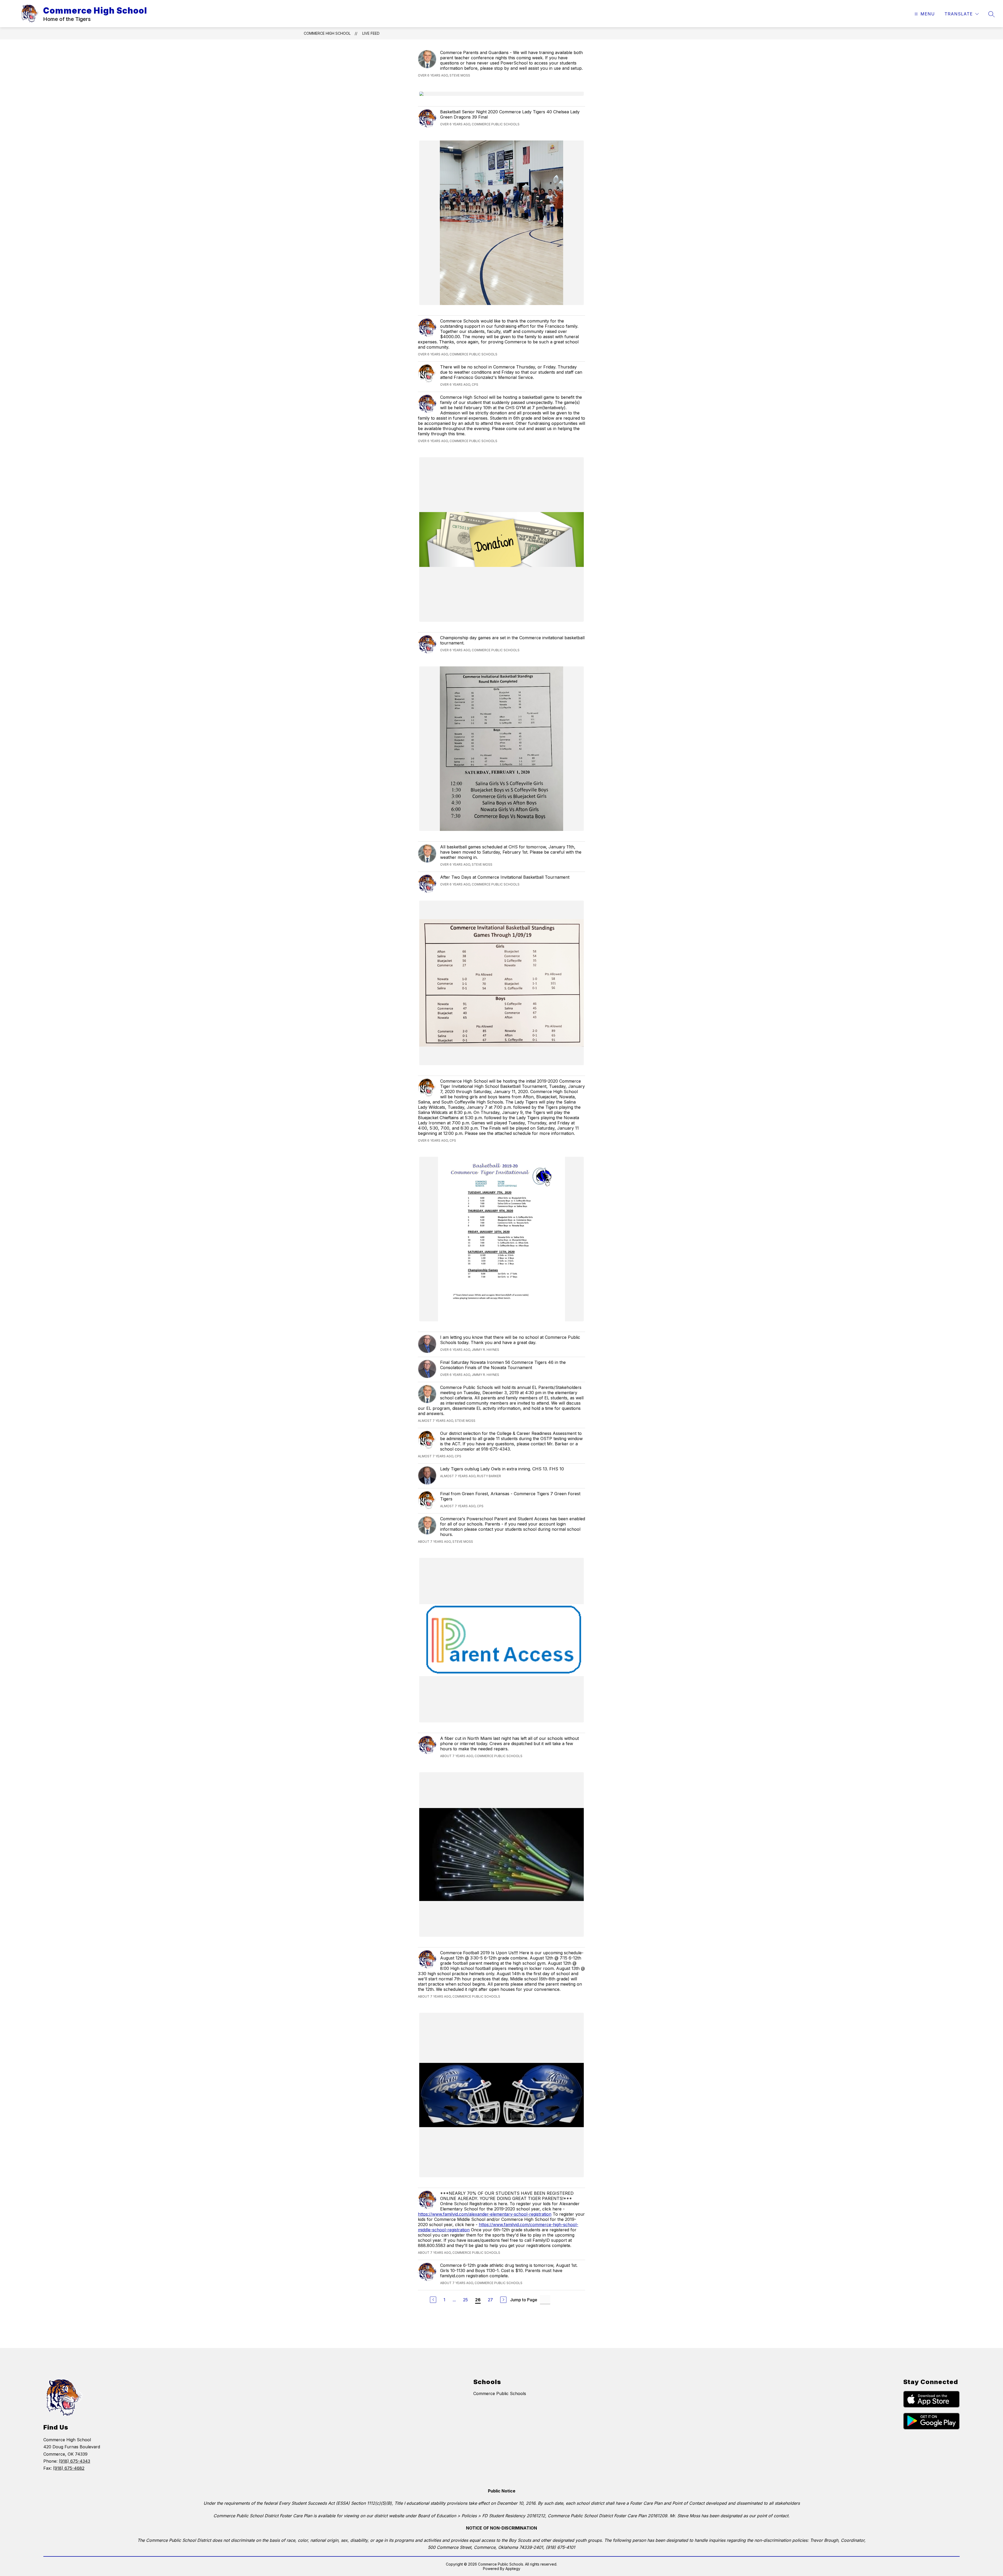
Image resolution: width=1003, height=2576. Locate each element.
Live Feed (371, 33)
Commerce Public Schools (500, 2393)
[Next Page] (503, 2300)
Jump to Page (524, 2300)
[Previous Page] (433, 2300)
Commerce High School (327, 33)
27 (490, 2300)
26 (478, 2300)
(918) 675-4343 (74, 2461)
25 (465, 2300)
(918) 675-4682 (69, 2468)
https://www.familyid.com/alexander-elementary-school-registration (485, 2214)
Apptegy (513, 2569)
